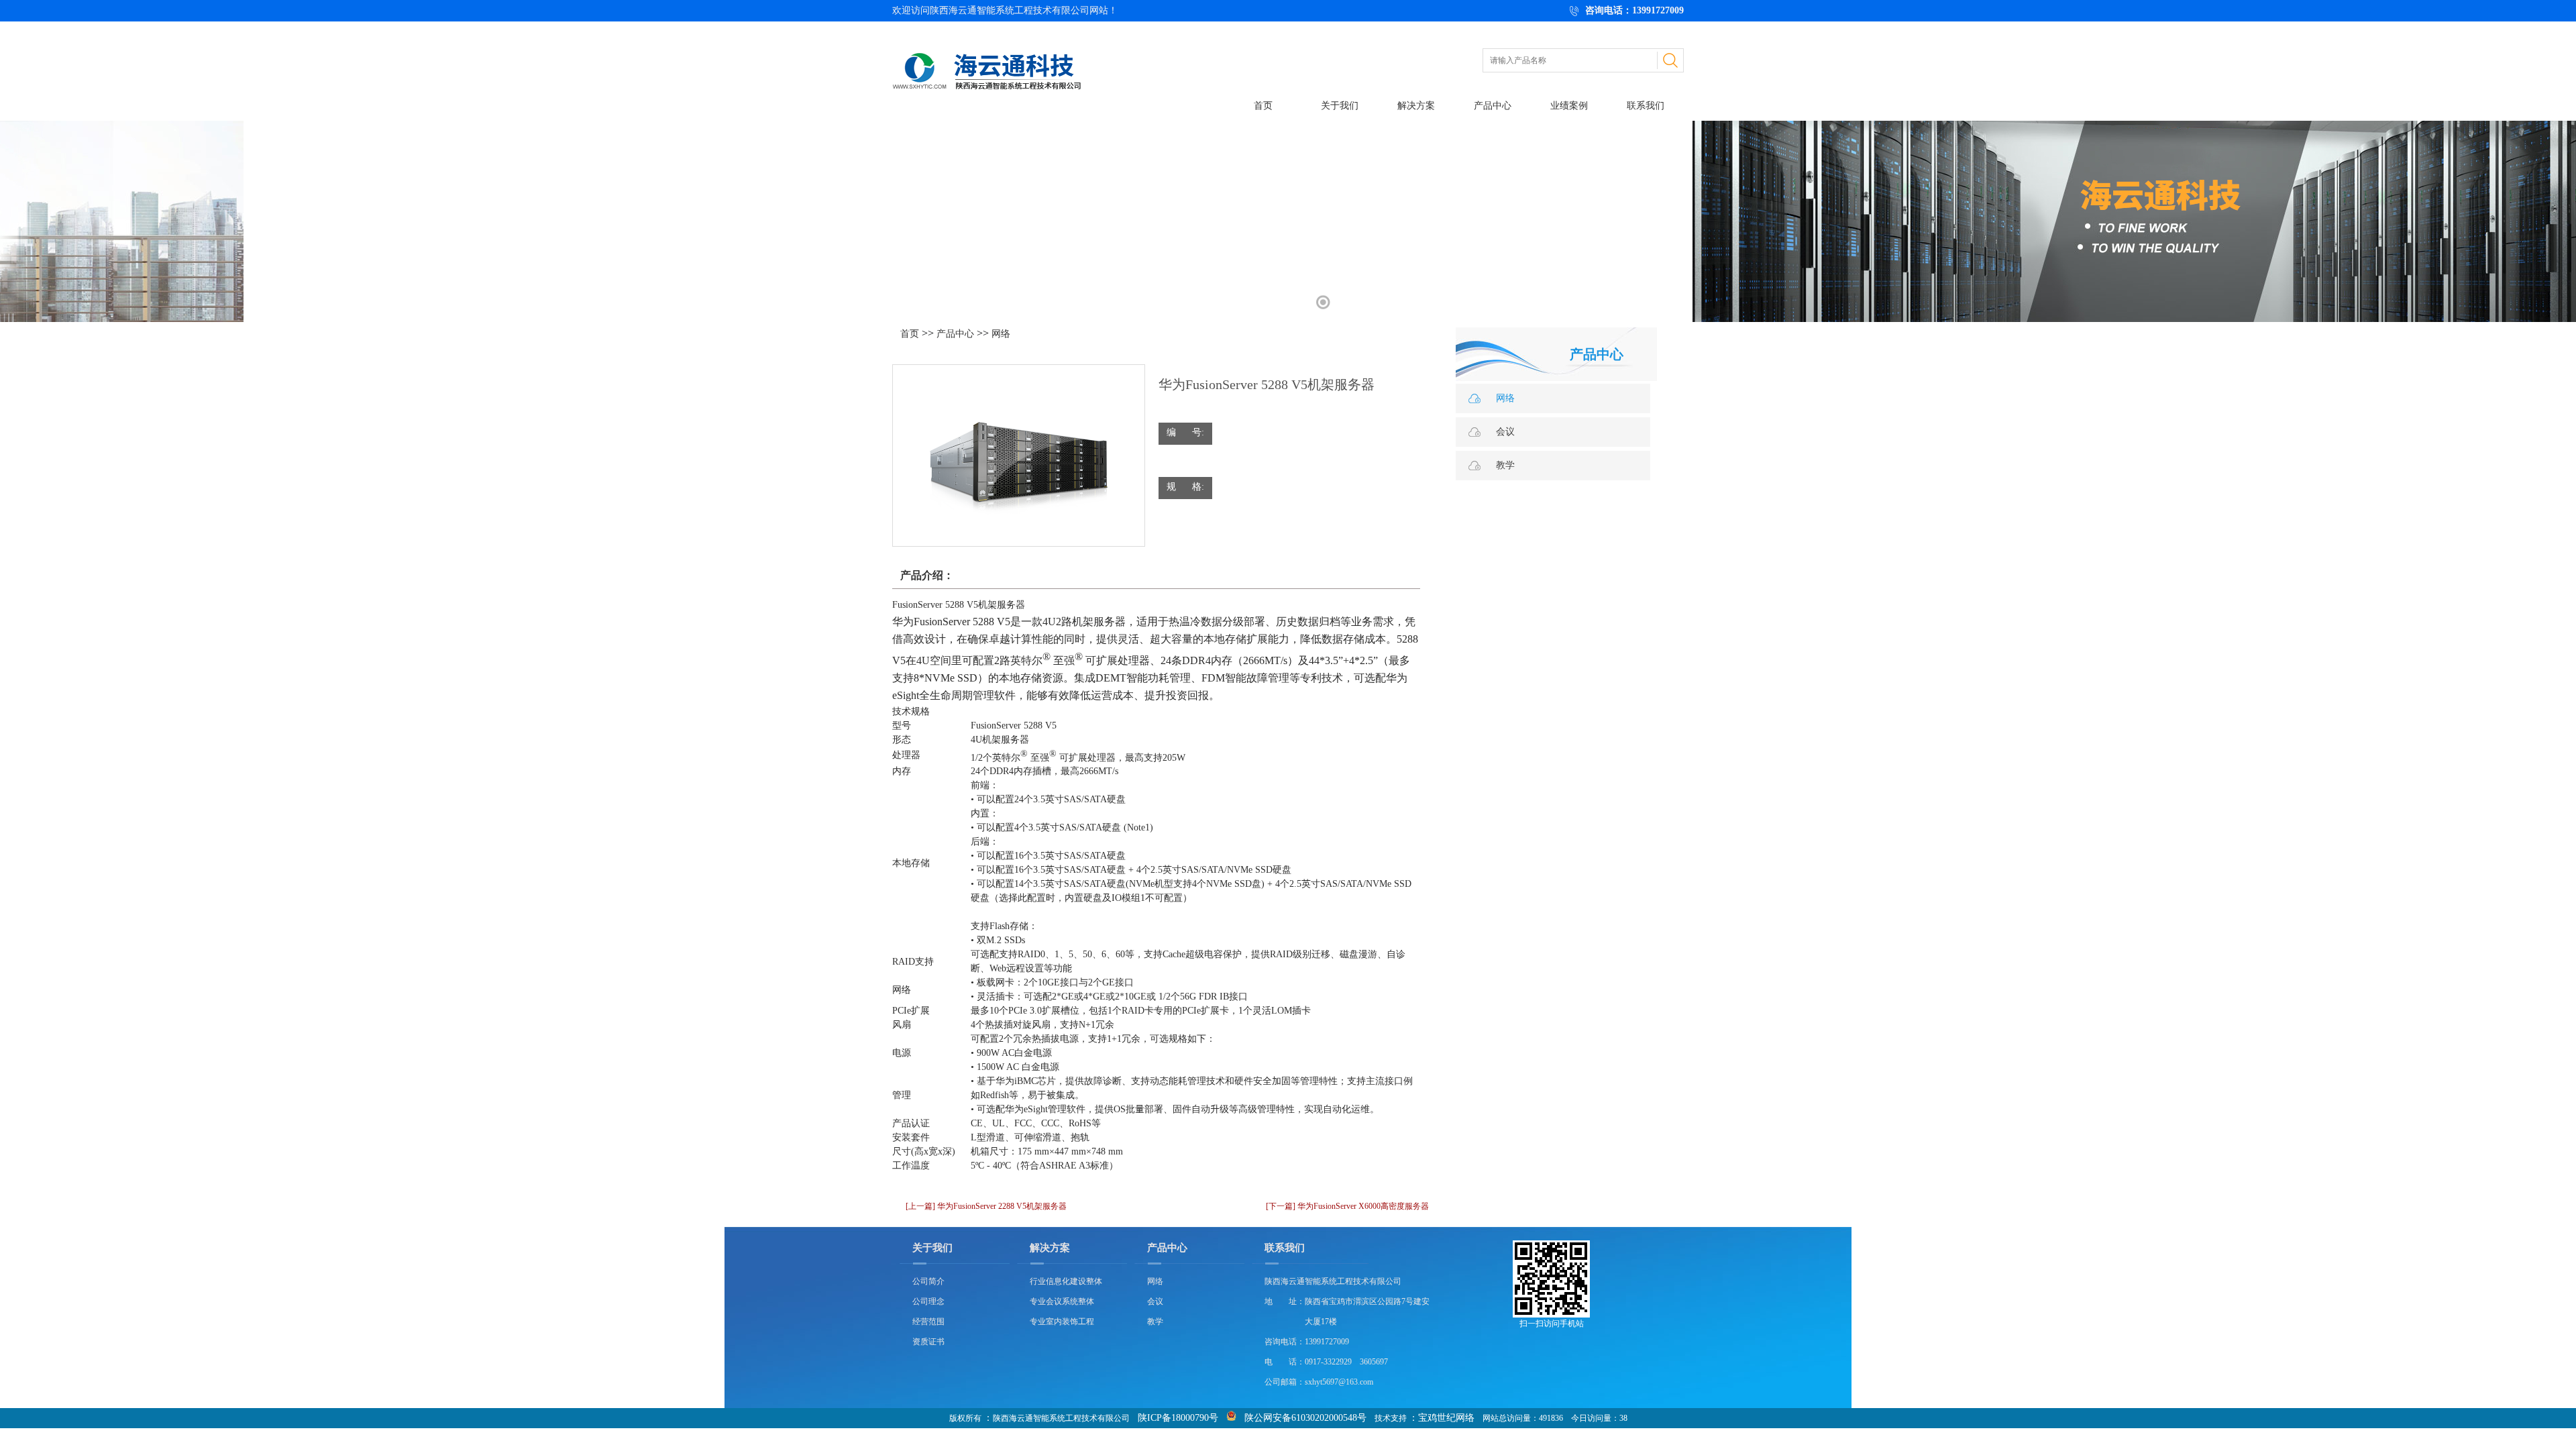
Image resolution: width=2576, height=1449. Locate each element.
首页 (1263, 106)
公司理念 (928, 1301)
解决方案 (1416, 106)
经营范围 (928, 1322)
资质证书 (928, 1342)
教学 (1505, 465)
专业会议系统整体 (1062, 1301)
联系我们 (1646, 106)
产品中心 (1493, 106)
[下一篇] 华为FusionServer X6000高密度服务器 (1347, 1206)
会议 (1505, 432)
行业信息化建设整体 (1066, 1281)
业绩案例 (1569, 106)
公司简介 (928, 1281)
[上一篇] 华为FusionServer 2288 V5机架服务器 (986, 1206)
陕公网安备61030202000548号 (1305, 1418)
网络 (1001, 334)
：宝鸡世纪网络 (1442, 1418)
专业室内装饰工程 (1062, 1322)
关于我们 (1340, 106)
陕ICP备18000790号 (1178, 1418)
